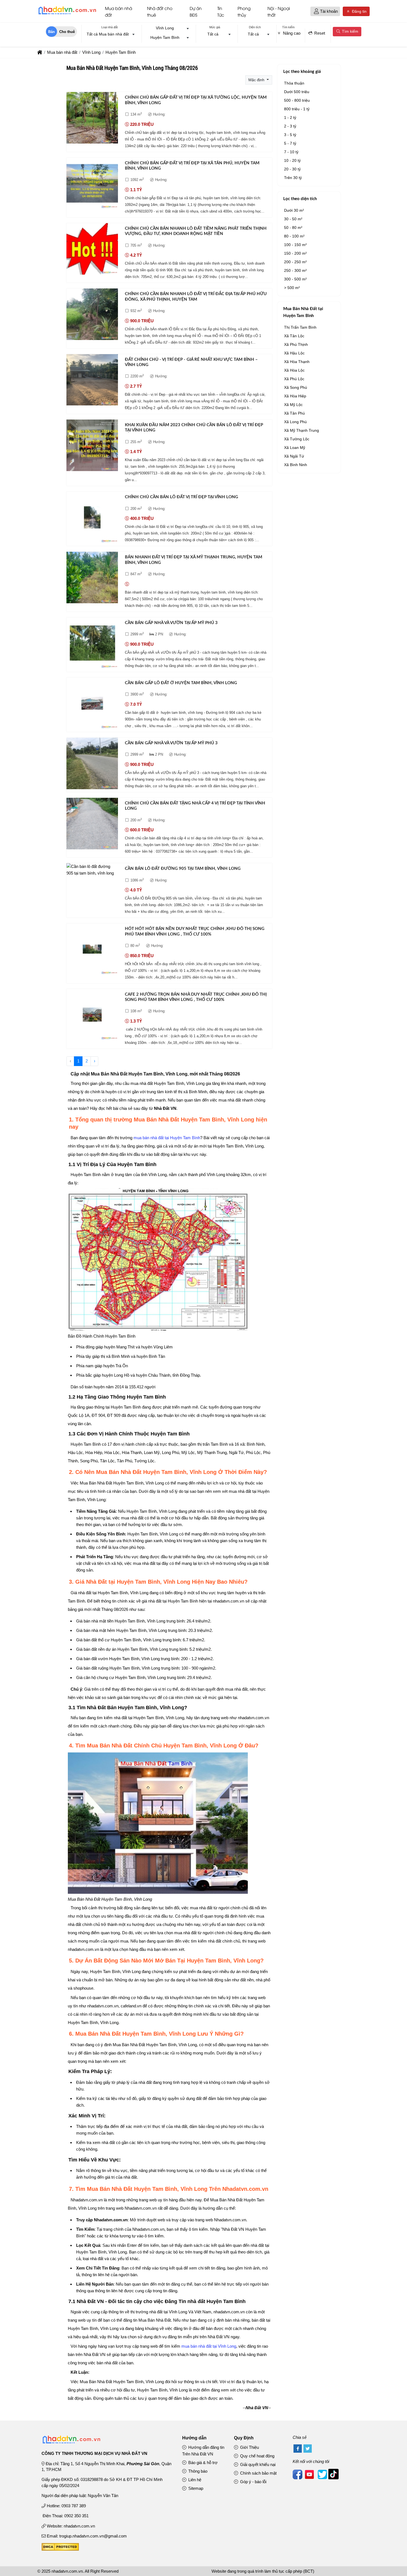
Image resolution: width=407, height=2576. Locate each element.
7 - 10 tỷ (291, 152)
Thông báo (197, 2471)
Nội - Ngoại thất (279, 11)
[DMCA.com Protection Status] (60, 2549)
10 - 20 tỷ (292, 160)
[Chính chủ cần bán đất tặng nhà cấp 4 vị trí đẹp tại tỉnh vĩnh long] (92, 825)
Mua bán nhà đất (119, 11)
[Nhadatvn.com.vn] (67, 14)
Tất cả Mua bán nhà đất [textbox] (108, 34)
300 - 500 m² (295, 279)
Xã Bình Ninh (296, 465)
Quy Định (244, 2438)
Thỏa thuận (294, 83)
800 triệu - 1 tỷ (297, 109)
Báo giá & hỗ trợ (202, 2463)
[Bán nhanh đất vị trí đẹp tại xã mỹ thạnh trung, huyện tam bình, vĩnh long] (92, 578)
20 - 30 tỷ (292, 169)
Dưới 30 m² (294, 210)
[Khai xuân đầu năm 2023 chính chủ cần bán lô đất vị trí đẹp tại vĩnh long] (92, 446)
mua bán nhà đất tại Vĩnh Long (209, 2346)
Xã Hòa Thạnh (297, 362)
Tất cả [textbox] (213, 34)
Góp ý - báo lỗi (253, 2482)
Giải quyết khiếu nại (257, 2464)
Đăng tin (359, 11)
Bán (51, 32)
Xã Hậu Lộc (294, 353)
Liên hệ (194, 2480)
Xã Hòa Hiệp (295, 396)
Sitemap (195, 2488)
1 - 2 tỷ (290, 117)
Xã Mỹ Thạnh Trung (302, 430)
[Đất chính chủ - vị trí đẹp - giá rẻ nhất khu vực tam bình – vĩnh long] (92, 381)
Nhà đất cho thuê (160, 11)
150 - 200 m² (295, 253)
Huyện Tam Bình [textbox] (165, 37)
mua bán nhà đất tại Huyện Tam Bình (167, 1138)
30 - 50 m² (293, 219)
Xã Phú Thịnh (296, 344)
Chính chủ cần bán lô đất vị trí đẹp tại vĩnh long (181, 497)
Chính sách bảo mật (258, 2473)
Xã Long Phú (295, 422)
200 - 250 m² (295, 262)
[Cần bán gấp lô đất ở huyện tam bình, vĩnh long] (92, 704)
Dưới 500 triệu (297, 92)
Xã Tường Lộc (297, 439)
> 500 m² (292, 288)
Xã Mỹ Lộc (293, 405)
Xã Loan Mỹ (295, 448)
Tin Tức (221, 11)
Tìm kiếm (350, 31)
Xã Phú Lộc (294, 379)
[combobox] (109, 35)
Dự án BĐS (196, 11)
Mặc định (257, 80)
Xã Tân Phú (294, 413)
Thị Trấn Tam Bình (300, 327)
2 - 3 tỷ (290, 126)
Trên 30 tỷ (293, 178)
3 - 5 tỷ (290, 135)
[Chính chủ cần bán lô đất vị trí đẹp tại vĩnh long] (92, 518)
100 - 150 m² (295, 245)
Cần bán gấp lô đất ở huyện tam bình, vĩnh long (181, 683)
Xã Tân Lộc (294, 336)
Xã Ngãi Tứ (294, 456)
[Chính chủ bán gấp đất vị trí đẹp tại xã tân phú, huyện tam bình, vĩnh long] (92, 184)
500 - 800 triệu (297, 100)
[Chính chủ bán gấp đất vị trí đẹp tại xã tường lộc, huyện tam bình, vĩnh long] (92, 119)
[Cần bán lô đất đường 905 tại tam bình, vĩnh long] (92, 870)
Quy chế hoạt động (257, 2456)
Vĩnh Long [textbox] (165, 28)
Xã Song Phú (296, 387)
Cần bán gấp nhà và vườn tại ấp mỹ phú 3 (171, 623)
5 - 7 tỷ (290, 143)
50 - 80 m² (293, 228)
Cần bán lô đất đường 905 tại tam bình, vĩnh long (183, 869)
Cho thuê (67, 32)
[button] (316, 11)
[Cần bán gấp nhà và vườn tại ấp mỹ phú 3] (92, 644)
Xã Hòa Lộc (294, 370)
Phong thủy (244, 11)
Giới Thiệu (249, 2447)
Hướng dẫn (194, 2438)
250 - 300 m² (295, 270)
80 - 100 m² (294, 236)
